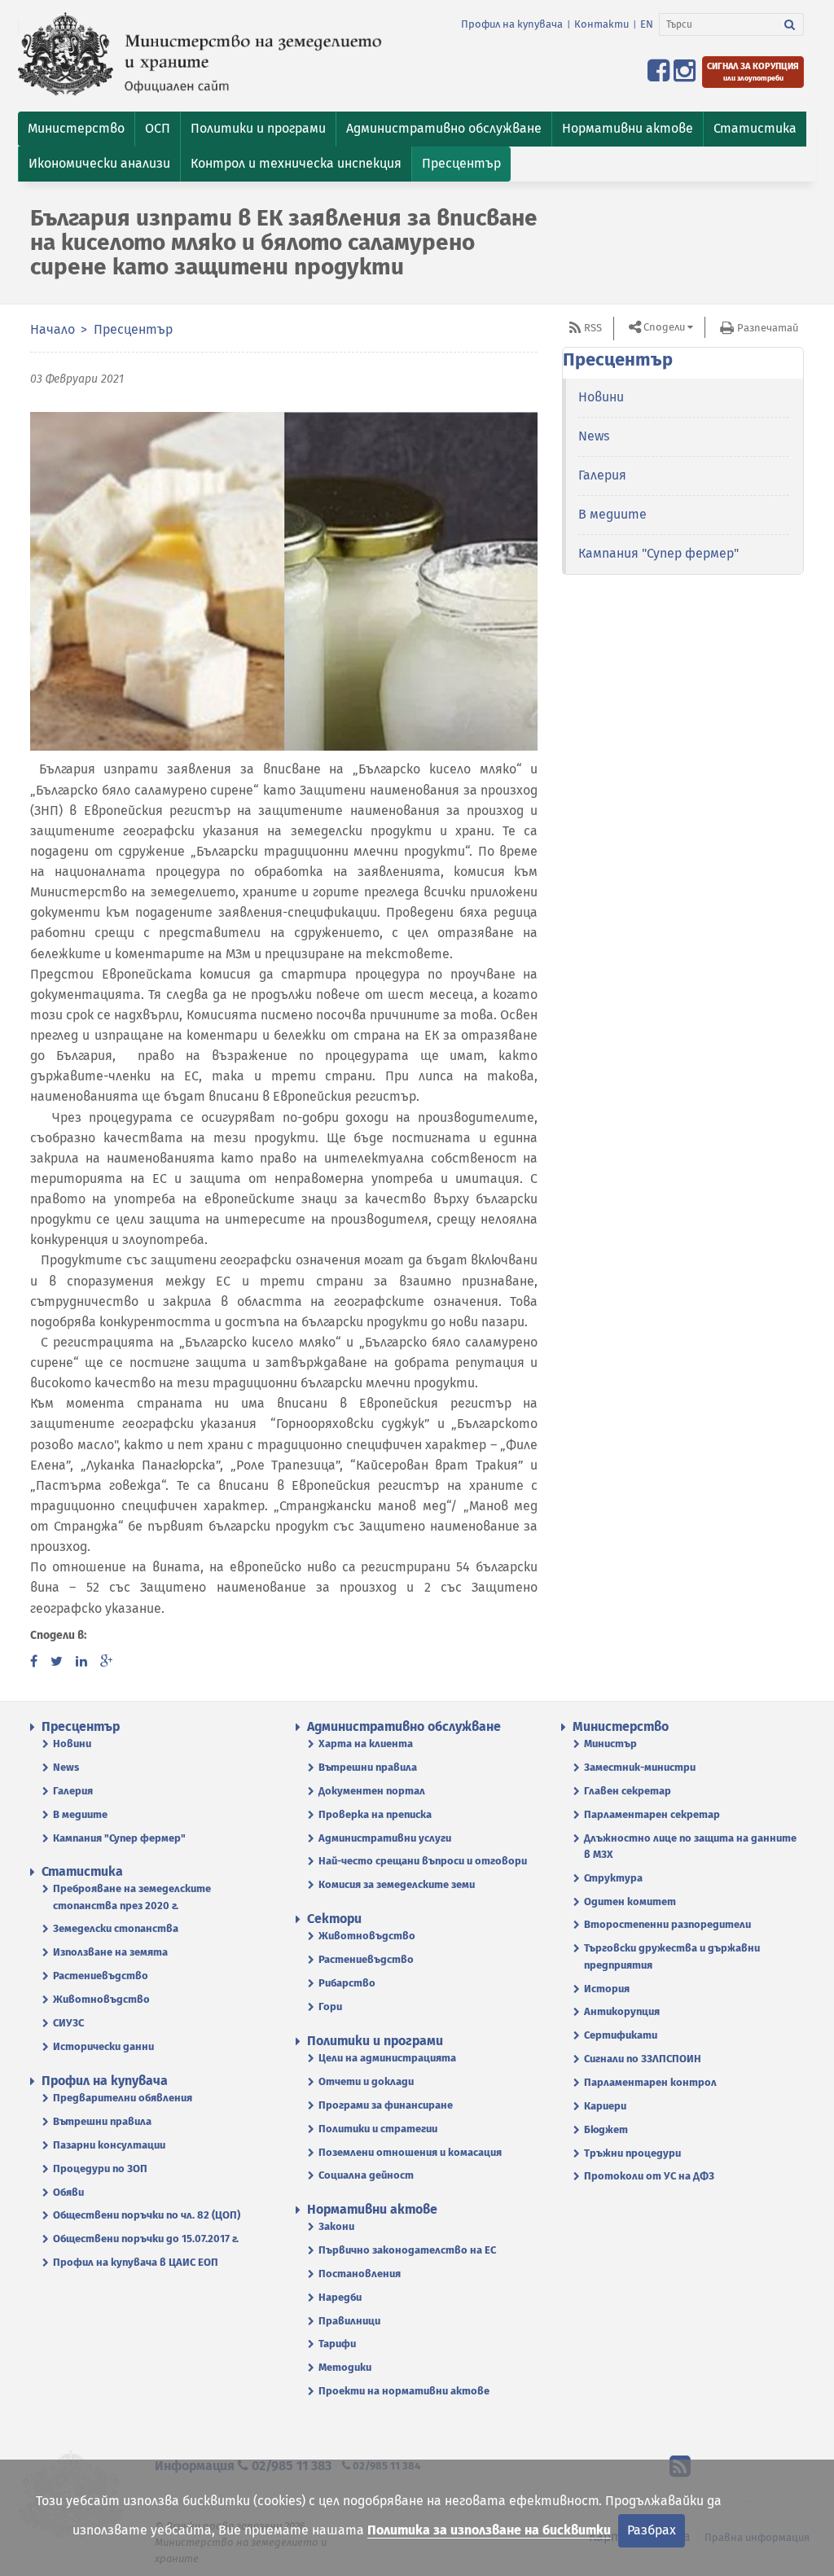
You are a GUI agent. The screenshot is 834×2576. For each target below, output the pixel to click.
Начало (53, 329)
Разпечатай (768, 328)
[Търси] (790, 24)
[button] (76, 129)
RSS (593, 328)
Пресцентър (133, 329)
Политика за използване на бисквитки (489, 2530)
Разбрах (652, 2530)
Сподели (664, 327)
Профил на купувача (512, 24)
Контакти (601, 24)
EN (647, 24)
